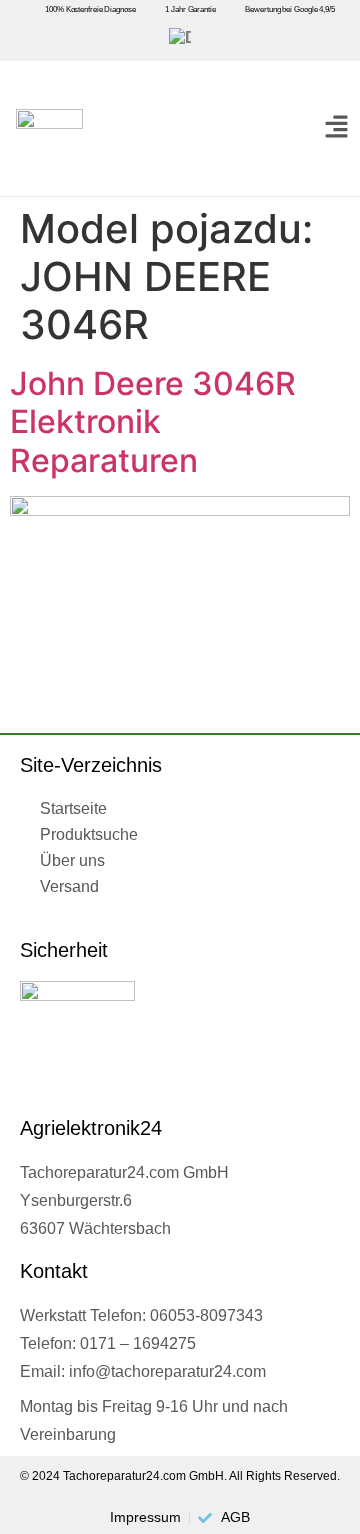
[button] (336, 128)
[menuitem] (180, 38)
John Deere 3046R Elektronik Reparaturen (153, 422)
